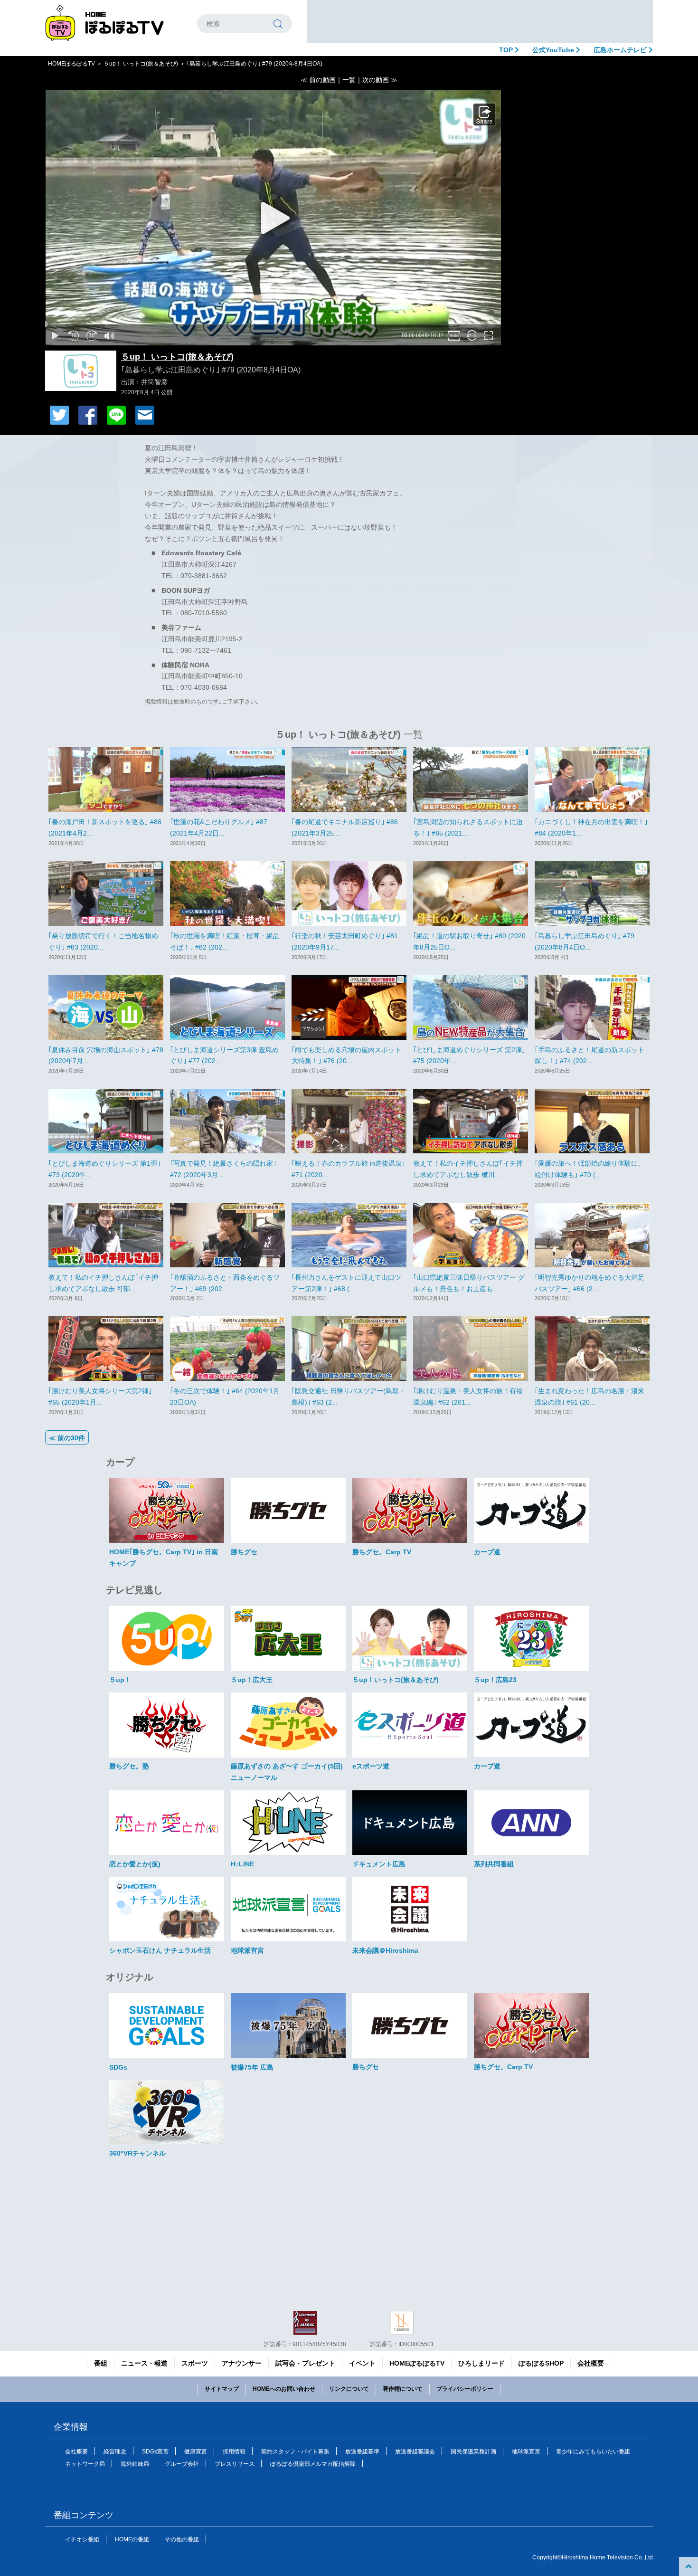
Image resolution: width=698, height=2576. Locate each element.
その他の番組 (182, 2539)
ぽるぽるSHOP (541, 2363)
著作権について (403, 2389)
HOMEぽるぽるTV (71, 64)
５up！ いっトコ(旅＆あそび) (141, 64)
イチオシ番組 (82, 2539)
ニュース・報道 (144, 2363)
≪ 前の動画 (318, 80)
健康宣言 (196, 2452)
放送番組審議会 (415, 2452)
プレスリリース (235, 2464)
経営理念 (115, 2452)
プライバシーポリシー (465, 2389)
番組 (101, 2363)
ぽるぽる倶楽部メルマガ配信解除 (313, 2464)
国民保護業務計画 (473, 2452)
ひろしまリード (481, 2363)
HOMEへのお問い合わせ (284, 2389)
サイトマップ (222, 2389)
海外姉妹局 (135, 2464)
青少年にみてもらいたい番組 (593, 2452)
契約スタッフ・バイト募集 (295, 2452)
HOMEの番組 (132, 2539)
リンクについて (349, 2389)
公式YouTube (554, 50)
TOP (507, 50)
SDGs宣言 (155, 2452)
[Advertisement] (480, 21)
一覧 (349, 80)
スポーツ (195, 2363)
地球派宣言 (526, 2452)
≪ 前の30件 (67, 1438)
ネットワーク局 (85, 2464)
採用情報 (234, 2452)
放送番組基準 (362, 2452)
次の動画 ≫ (380, 80)
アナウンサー (242, 2363)
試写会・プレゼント (305, 2363)
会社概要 (591, 2363)
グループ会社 (182, 2464)
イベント (362, 2363)
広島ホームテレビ (621, 50)
